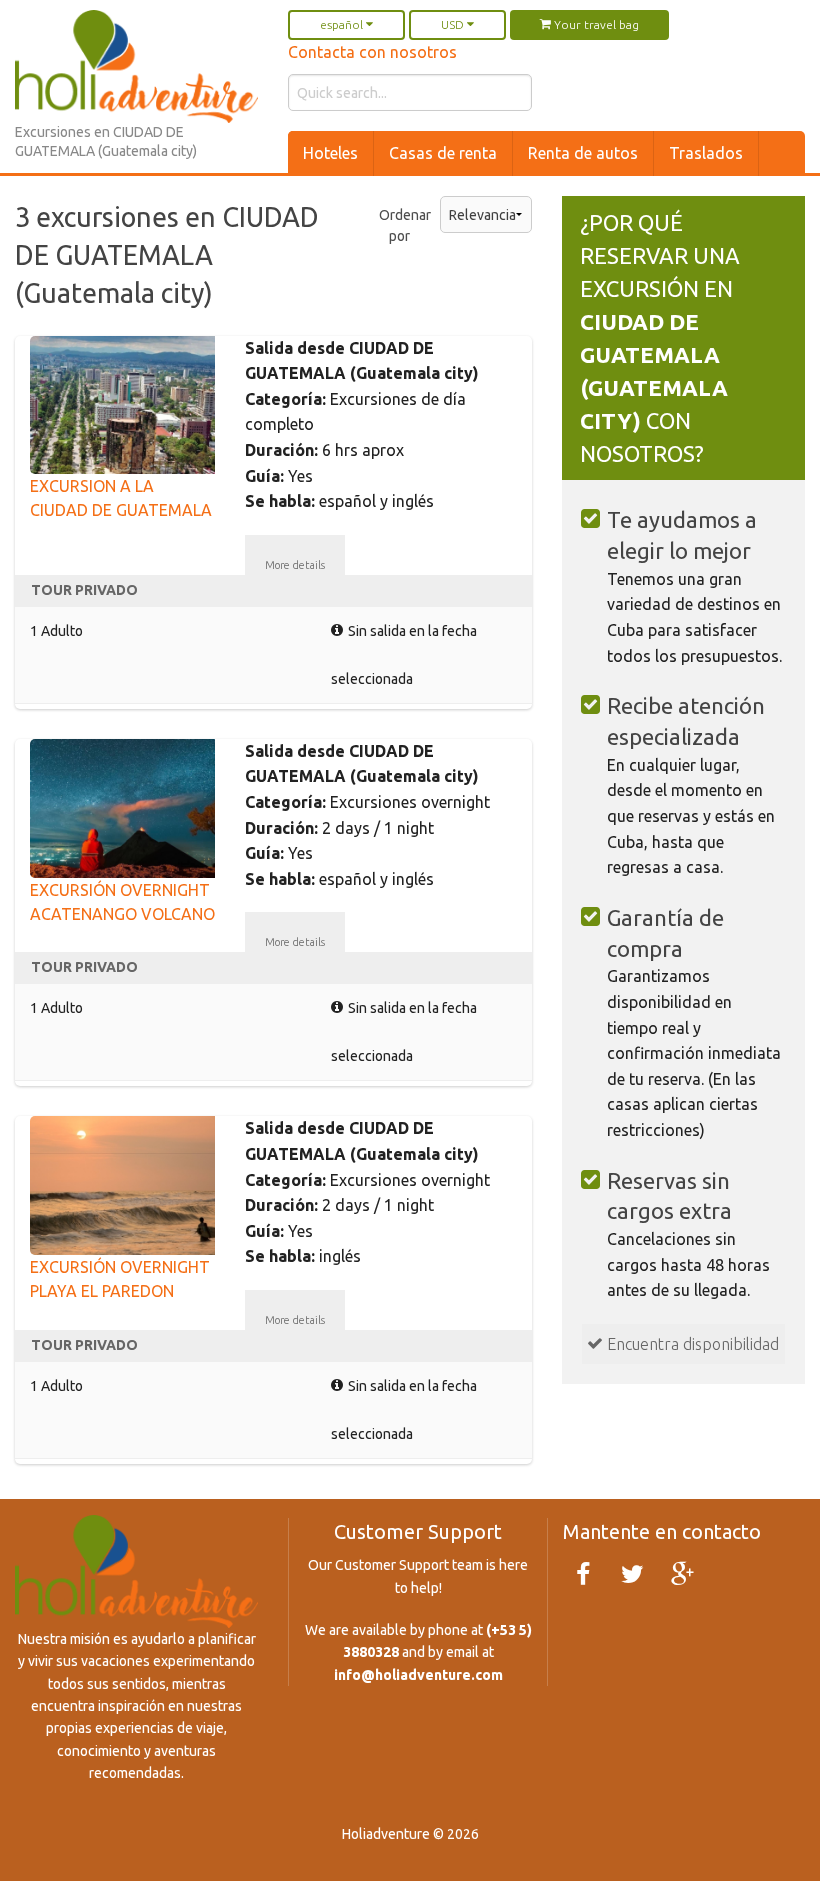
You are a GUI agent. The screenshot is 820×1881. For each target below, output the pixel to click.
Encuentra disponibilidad (691, 1344)
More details (295, 565)
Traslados (706, 153)
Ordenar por (394, 225)
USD (454, 24)
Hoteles (330, 153)
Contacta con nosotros (372, 52)
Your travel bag (595, 24)
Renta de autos (583, 153)
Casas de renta (443, 153)
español (343, 24)
